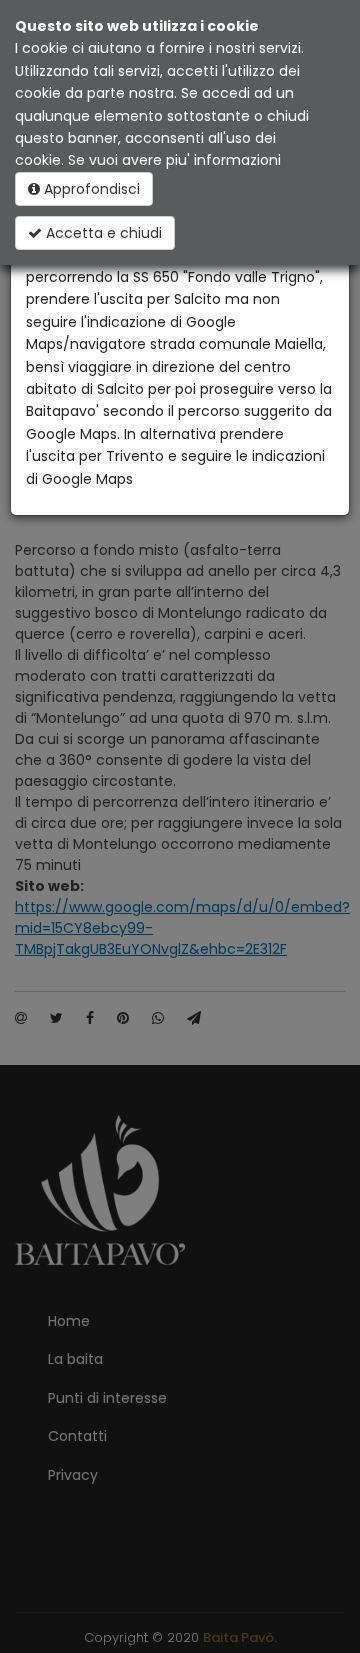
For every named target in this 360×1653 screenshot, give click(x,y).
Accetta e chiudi (102, 233)
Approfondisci (90, 189)
